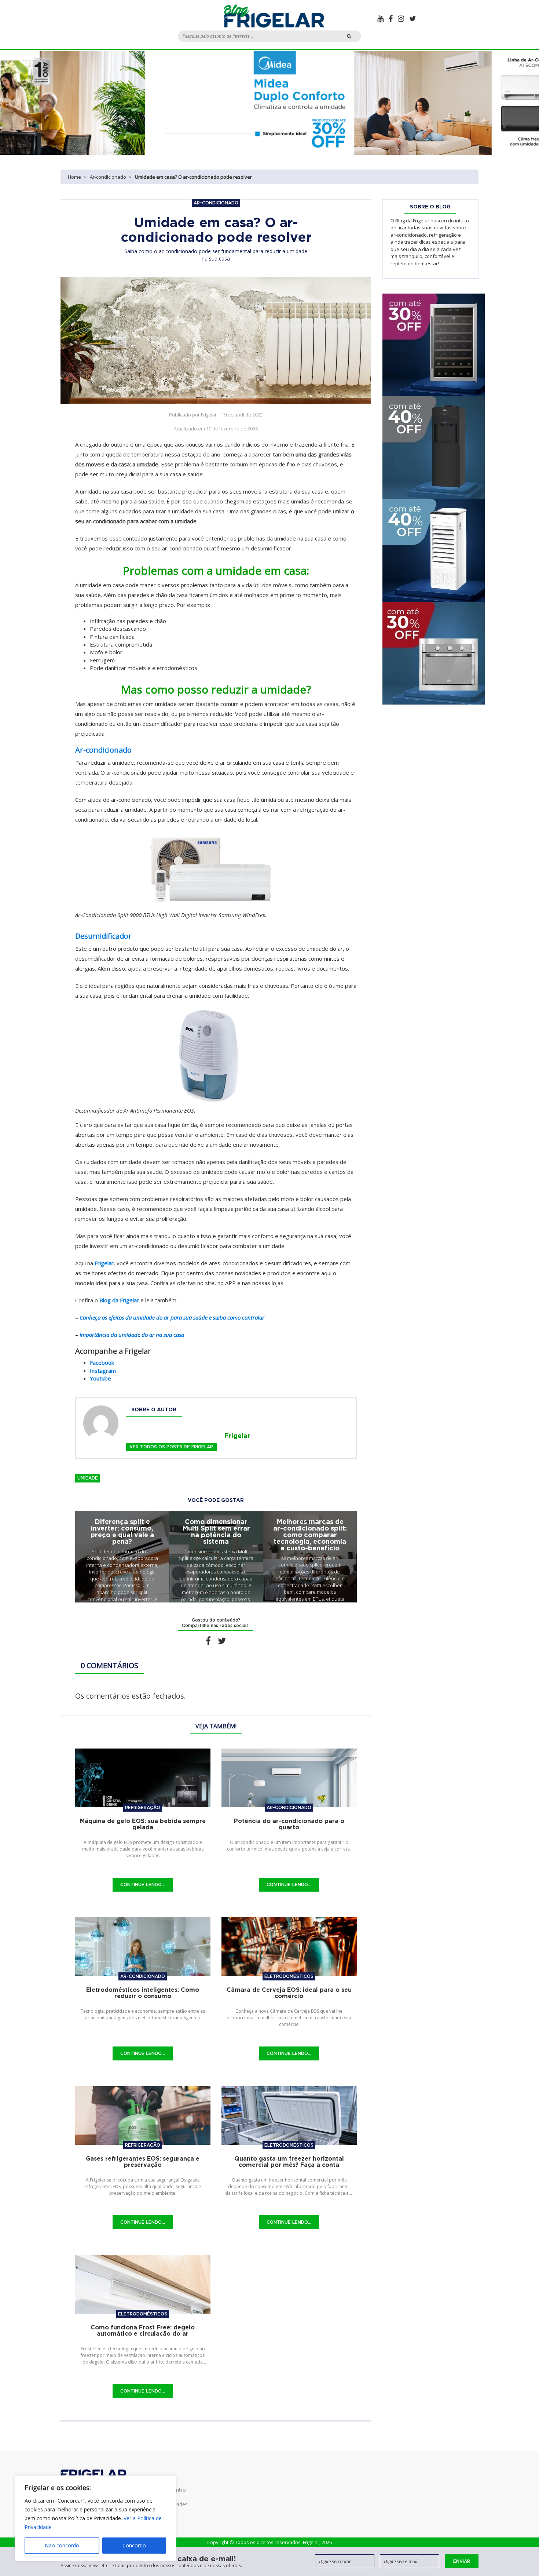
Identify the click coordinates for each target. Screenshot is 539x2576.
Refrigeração (143, 1807)
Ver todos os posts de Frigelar (171, 1447)
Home (74, 177)
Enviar (462, 2561)
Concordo (134, 2545)
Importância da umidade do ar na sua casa (132, 1335)
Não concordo (62, 2545)
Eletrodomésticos (289, 1976)
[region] (95, 2518)
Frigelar (104, 1263)
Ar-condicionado (108, 177)
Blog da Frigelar (119, 1300)
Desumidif (94, 936)
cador (122, 936)
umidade (88, 1478)
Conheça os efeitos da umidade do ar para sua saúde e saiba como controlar (172, 1317)
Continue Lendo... (143, 1884)
